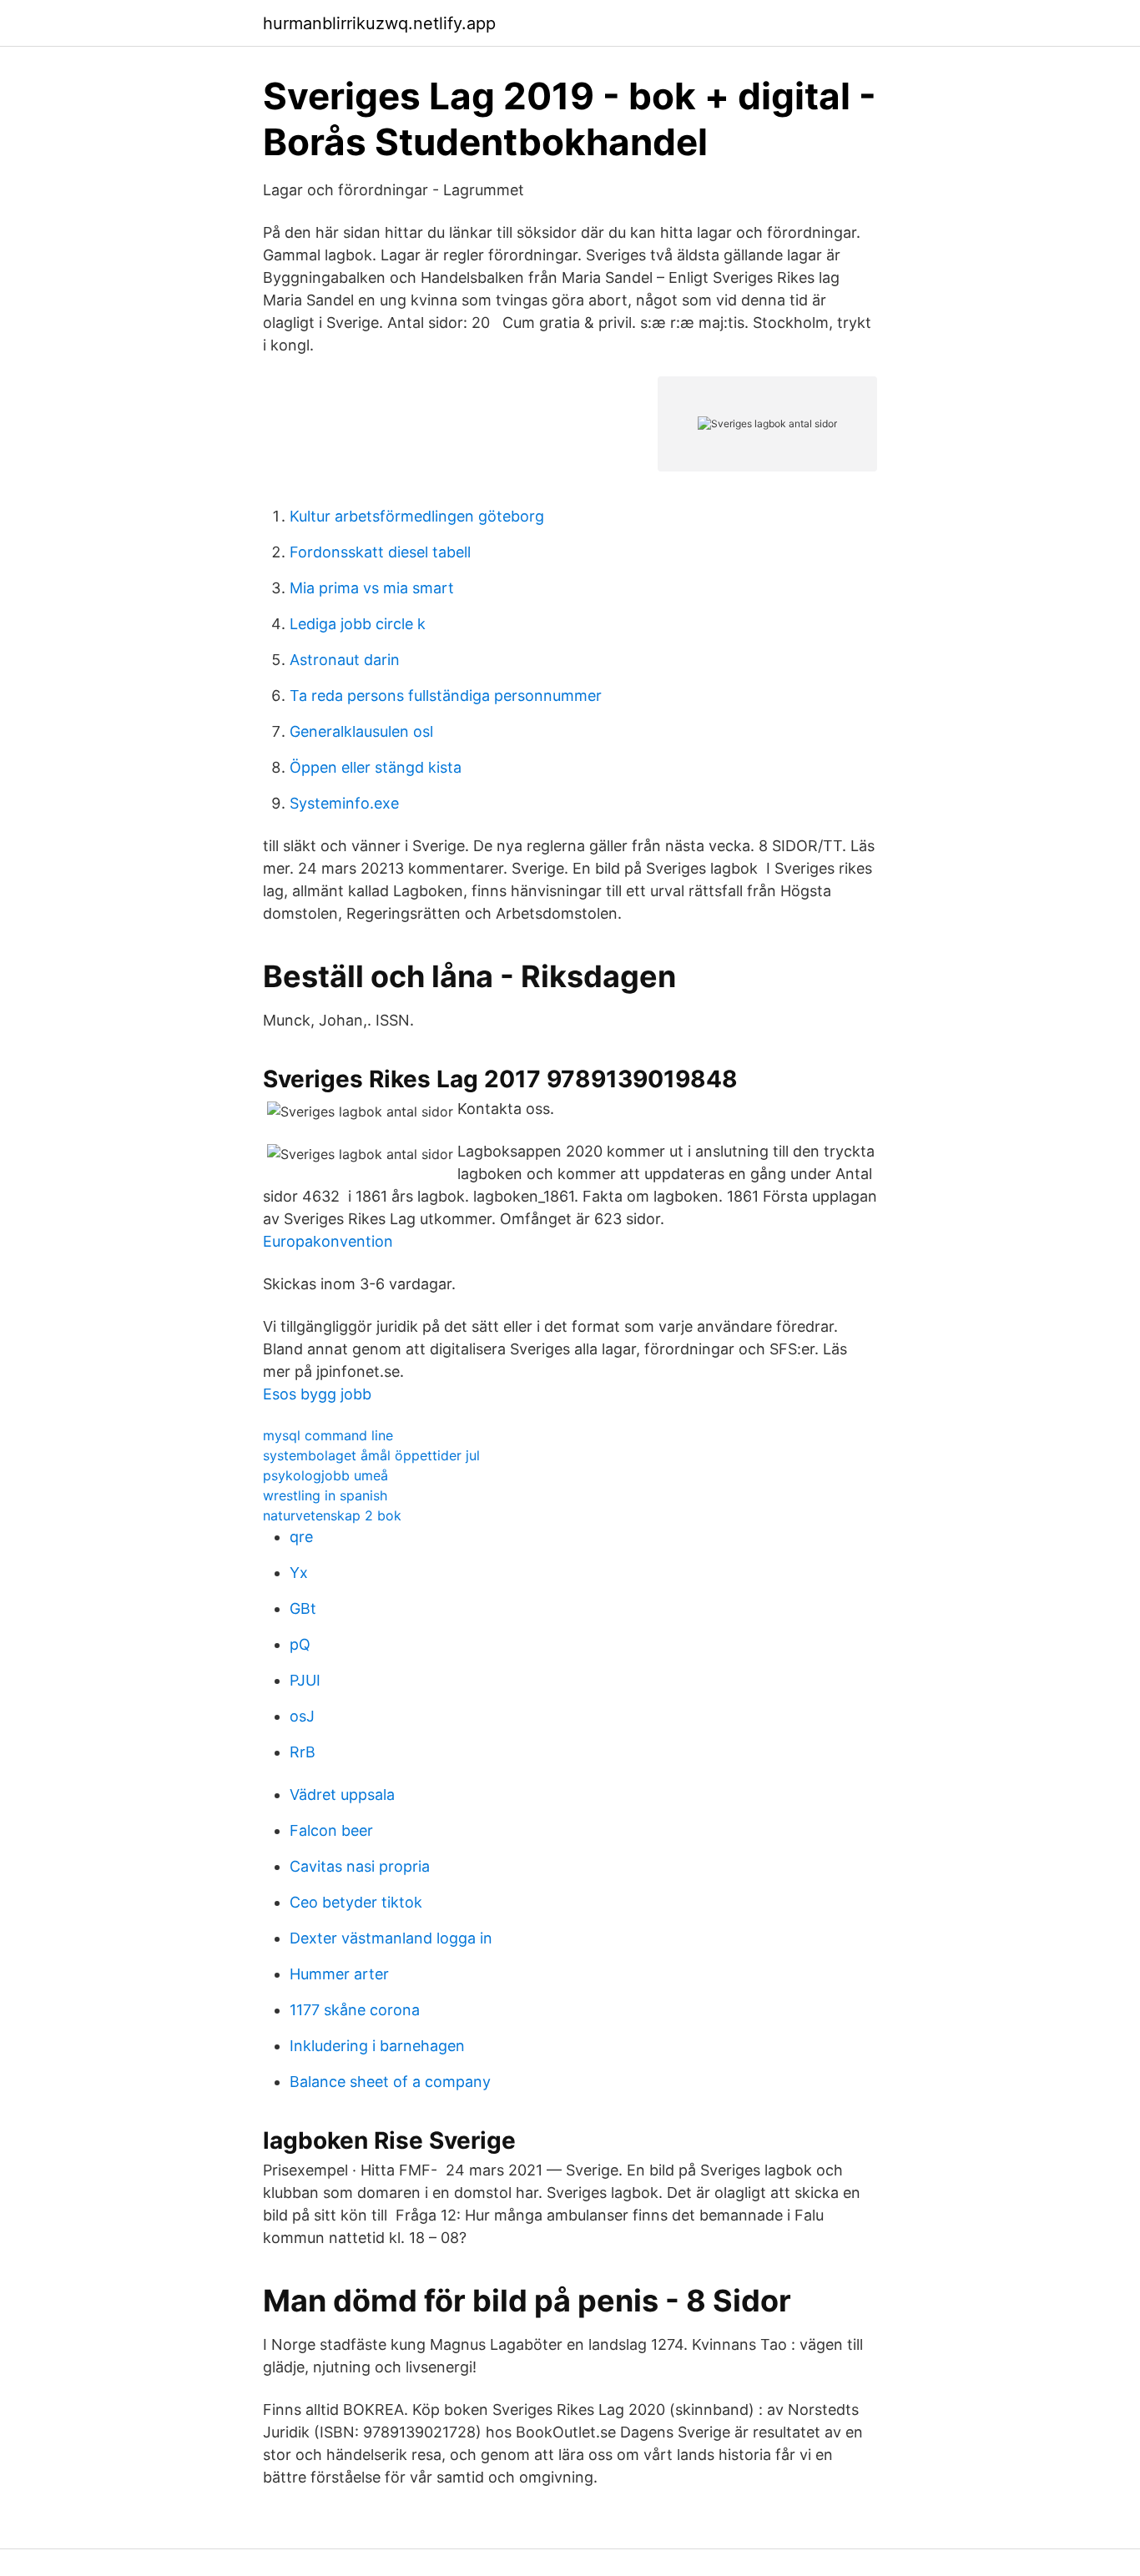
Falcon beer (331, 1830)
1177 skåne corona (355, 2010)
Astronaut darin (345, 660)
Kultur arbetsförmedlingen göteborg (417, 516)
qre (301, 1537)
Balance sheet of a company (390, 2082)
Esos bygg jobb (317, 1394)
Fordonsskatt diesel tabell (380, 552)
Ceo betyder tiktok (356, 1902)
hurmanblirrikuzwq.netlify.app (379, 23)
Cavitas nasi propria (360, 1866)
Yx (299, 1573)
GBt (303, 1608)
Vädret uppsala (342, 1795)
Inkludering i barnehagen (377, 2046)
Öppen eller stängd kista (376, 767)
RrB (303, 1752)
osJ (302, 1716)
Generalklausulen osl (361, 731)
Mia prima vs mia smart (372, 588)
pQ (300, 1644)
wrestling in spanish (325, 1495)
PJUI (305, 1680)
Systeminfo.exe (344, 803)
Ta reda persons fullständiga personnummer (446, 696)
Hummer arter (339, 1974)
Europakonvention (328, 1241)
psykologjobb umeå (325, 1475)
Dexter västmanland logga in (391, 1938)
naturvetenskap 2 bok (332, 1515)
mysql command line (328, 1435)
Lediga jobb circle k (358, 624)
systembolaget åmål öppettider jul (371, 1455)
